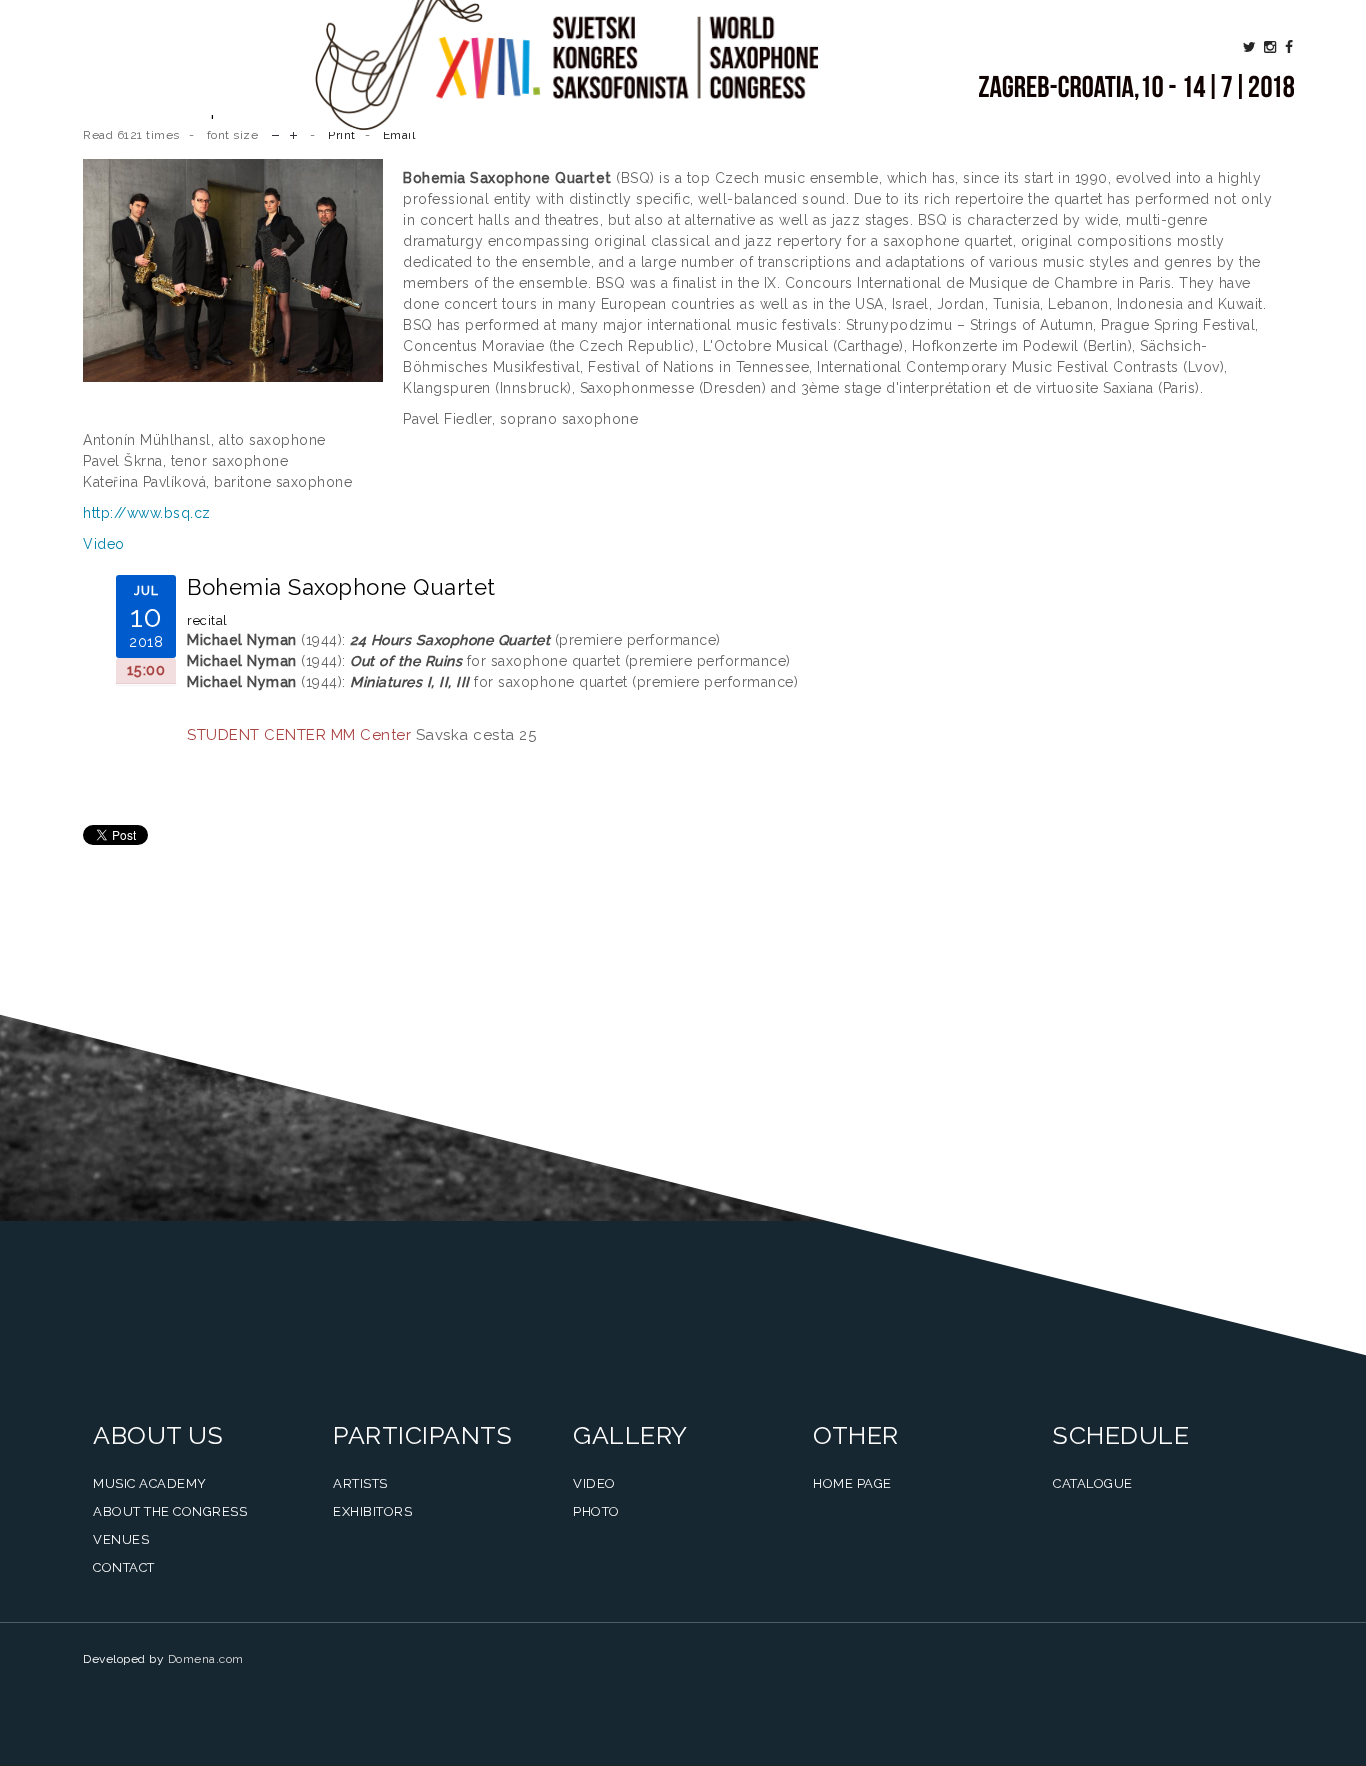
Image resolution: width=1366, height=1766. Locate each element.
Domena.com (206, 1659)
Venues (121, 1539)
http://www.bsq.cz (147, 513)
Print (342, 135)
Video (104, 544)
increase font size (293, 133)
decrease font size (275, 133)
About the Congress (170, 1511)
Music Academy (150, 1483)
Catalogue (1093, 1483)
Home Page (852, 1483)
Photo (596, 1511)
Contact (124, 1567)
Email (399, 135)
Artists (360, 1483)
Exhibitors (372, 1511)
